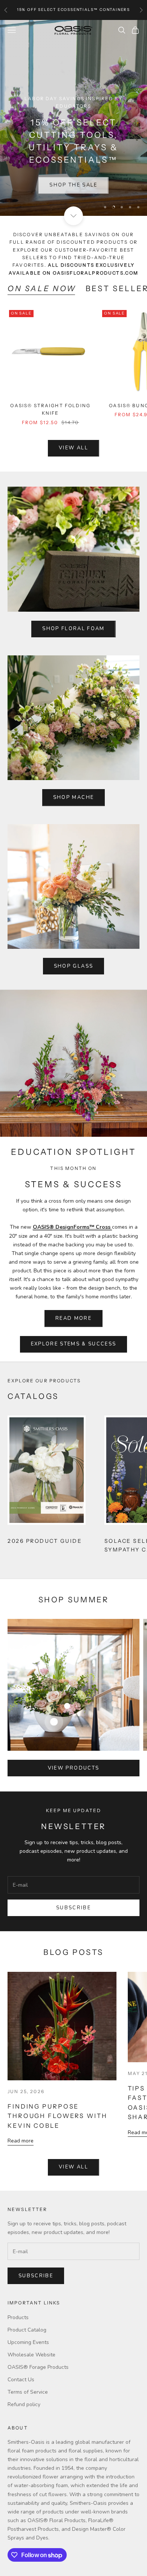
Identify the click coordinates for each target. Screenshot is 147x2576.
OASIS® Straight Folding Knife (50, 409)
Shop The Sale (73, 183)
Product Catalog (27, 2330)
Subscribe (73, 1908)
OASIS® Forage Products (38, 2367)
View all (73, 448)
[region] (73, 118)
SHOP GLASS (73, 966)
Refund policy (24, 2404)
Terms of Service (28, 2392)
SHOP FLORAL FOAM (73, 629)
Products (18, 2317)
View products (73, 1768)
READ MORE (73, 1318)
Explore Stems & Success (74, 1344)
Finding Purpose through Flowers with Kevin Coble (57, 2116)
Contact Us (21, 2380)
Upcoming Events (28, 2342)
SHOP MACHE (73, 797)
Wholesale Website (31, 2355)
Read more (21, 2141)
